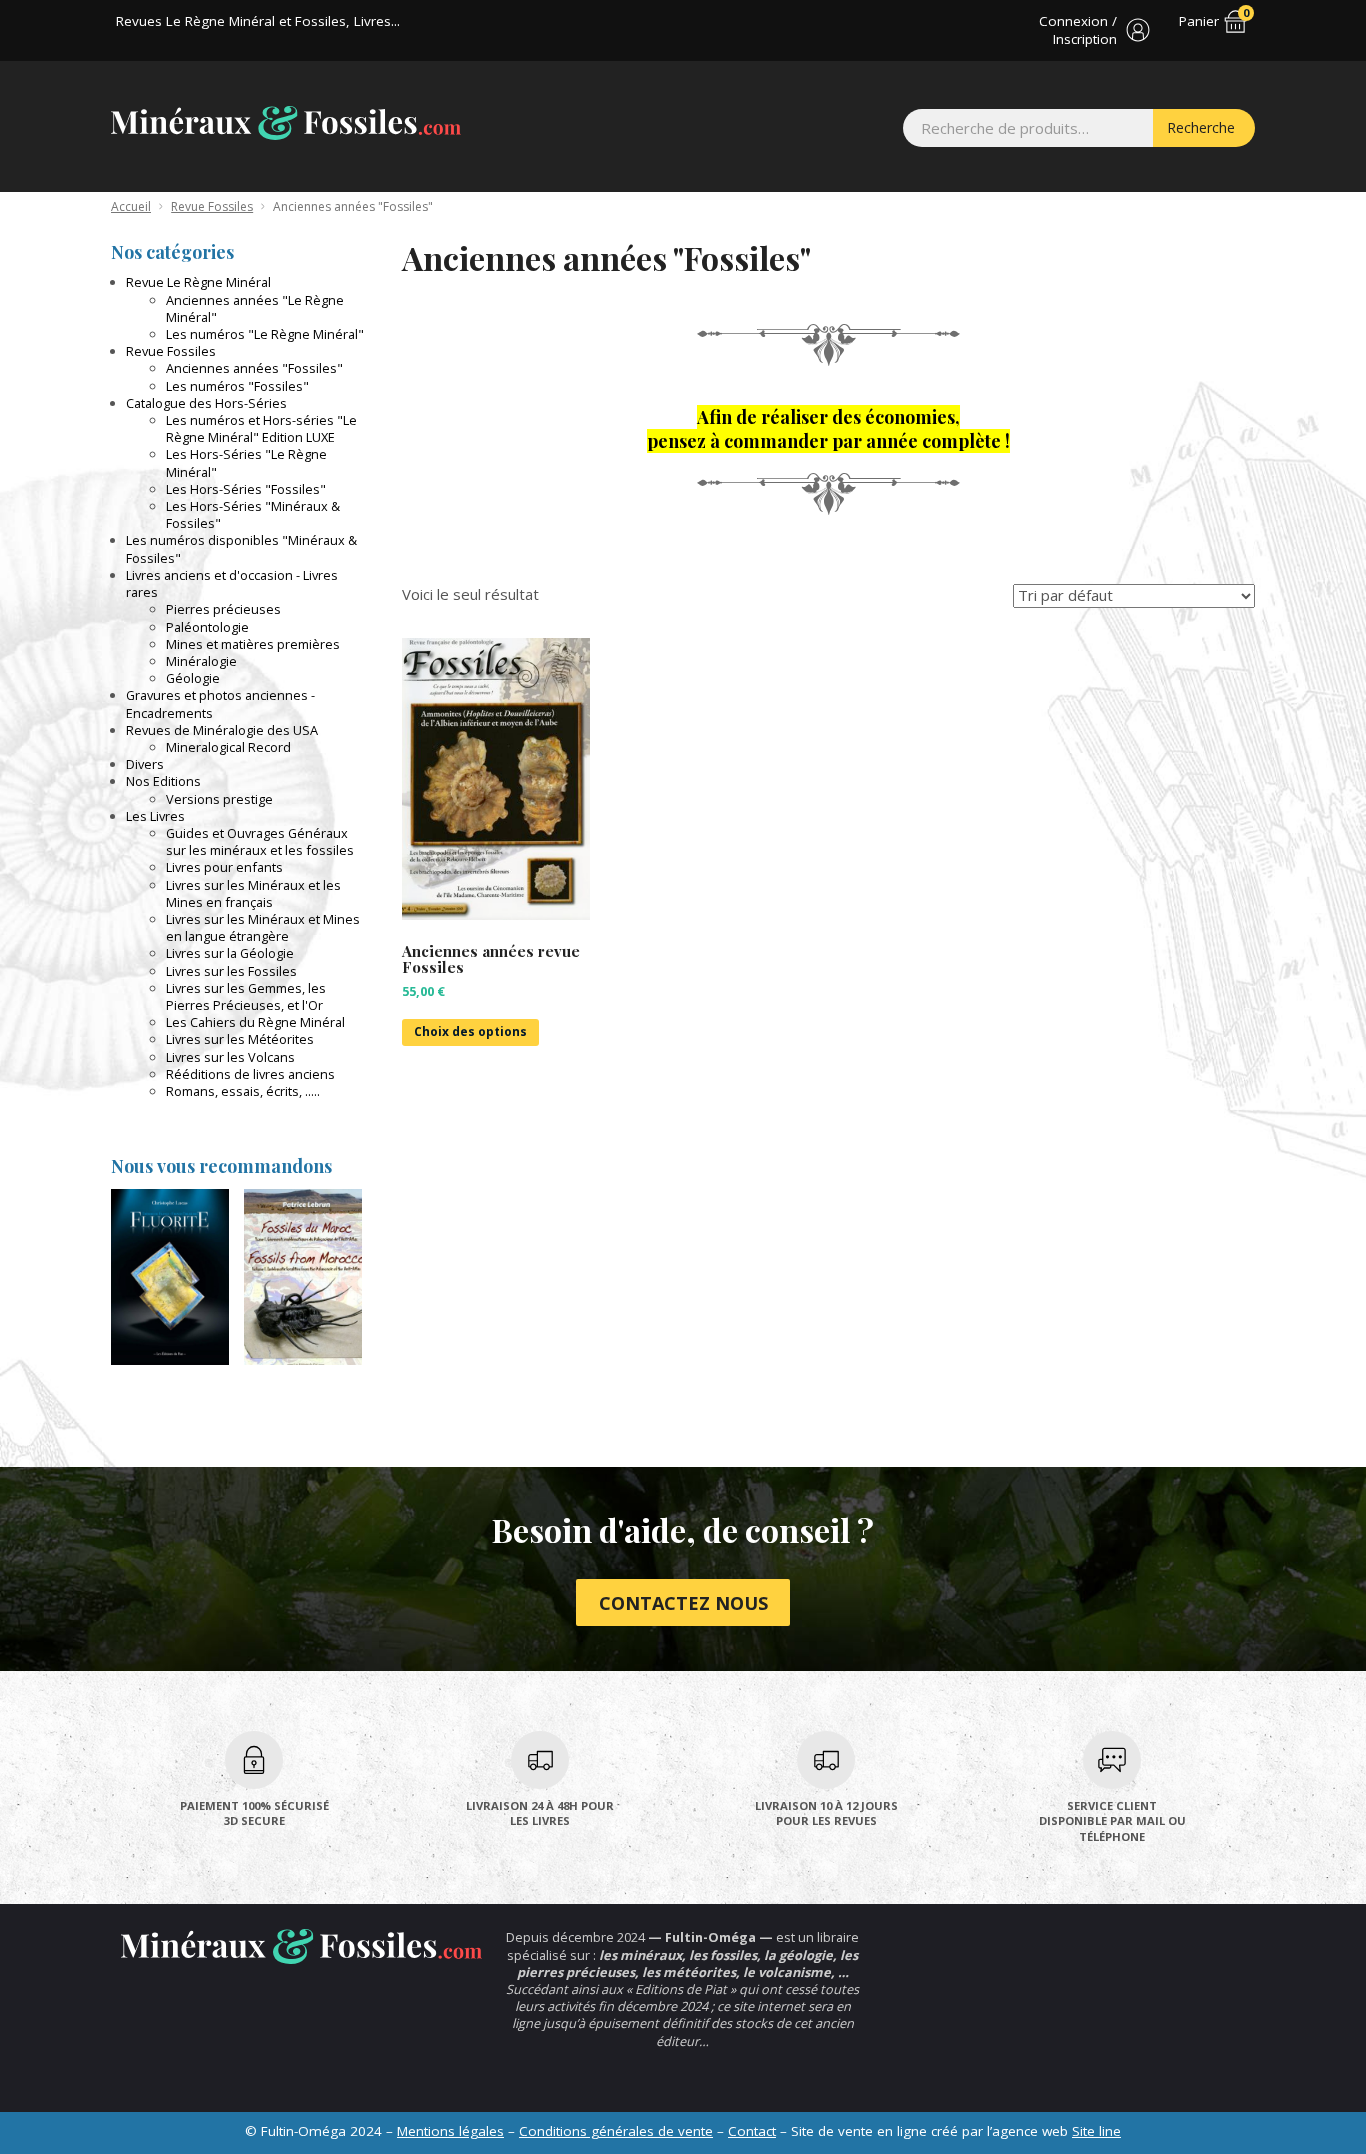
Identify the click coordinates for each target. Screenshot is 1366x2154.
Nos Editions (163, 781)
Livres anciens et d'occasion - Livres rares (232, 583)
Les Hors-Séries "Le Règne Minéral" (246, 462)
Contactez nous (683, 1603)
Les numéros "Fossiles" (237, 386)
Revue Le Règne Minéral (198, 282)
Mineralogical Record (228, 747)
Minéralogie (201, 661)
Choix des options (470, 1031)
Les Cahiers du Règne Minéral (255, 1022)
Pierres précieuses (223, 609)
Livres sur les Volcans (230, 1057)
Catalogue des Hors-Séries (206, 403)
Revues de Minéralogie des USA (222, 730)
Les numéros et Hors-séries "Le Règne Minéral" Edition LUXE (261, 428)
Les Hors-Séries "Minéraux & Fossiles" (253, 514)
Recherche (1201, 127)
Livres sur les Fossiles (231, 971)
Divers (145, 764)
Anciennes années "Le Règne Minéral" (255, 308)
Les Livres (155, 816)
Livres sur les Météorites (240, 1039)
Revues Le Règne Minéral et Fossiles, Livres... (258, 21)
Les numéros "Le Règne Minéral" (265, 334)
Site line (1096, 2131)
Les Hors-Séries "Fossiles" (246, 489)
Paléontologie (207, 627)
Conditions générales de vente (616, 2131)
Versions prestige (219, 799)
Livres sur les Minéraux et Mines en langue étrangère (263, 927)
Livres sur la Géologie (230, 953)
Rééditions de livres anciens (250, 1074)
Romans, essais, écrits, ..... (243, 1091)
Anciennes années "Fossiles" (254, 368)
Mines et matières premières (253, 644)
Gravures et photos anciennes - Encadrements (220, 703)
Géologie (193, 678)
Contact (752, 2131)
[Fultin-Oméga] (286, 123)
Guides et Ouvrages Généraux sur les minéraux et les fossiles (260, 841)
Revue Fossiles (212, 206)
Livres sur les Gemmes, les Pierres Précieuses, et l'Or (246, 996)
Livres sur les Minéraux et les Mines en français (253, 893)
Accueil (131, 206)
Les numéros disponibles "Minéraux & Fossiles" (241, 548)
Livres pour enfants (224, 867)
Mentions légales (450, 2131)
